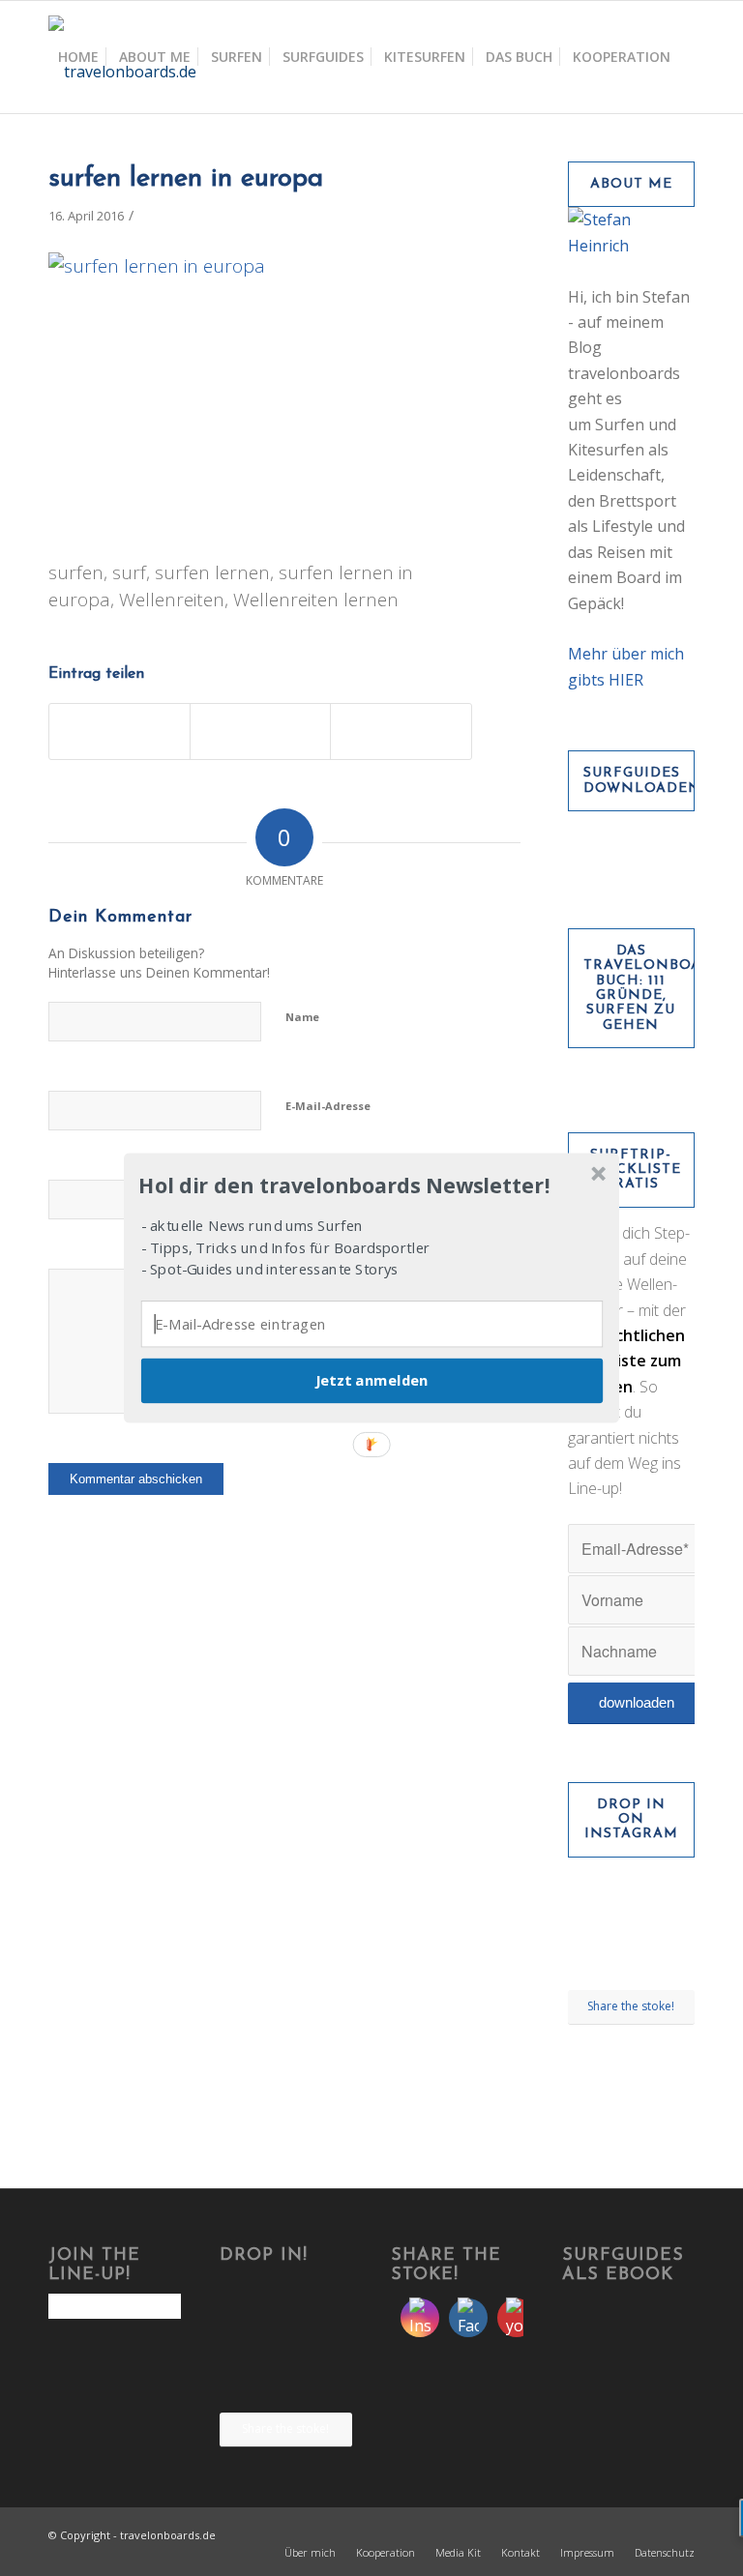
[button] (370, 1186)
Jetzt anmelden (371, 1381)
